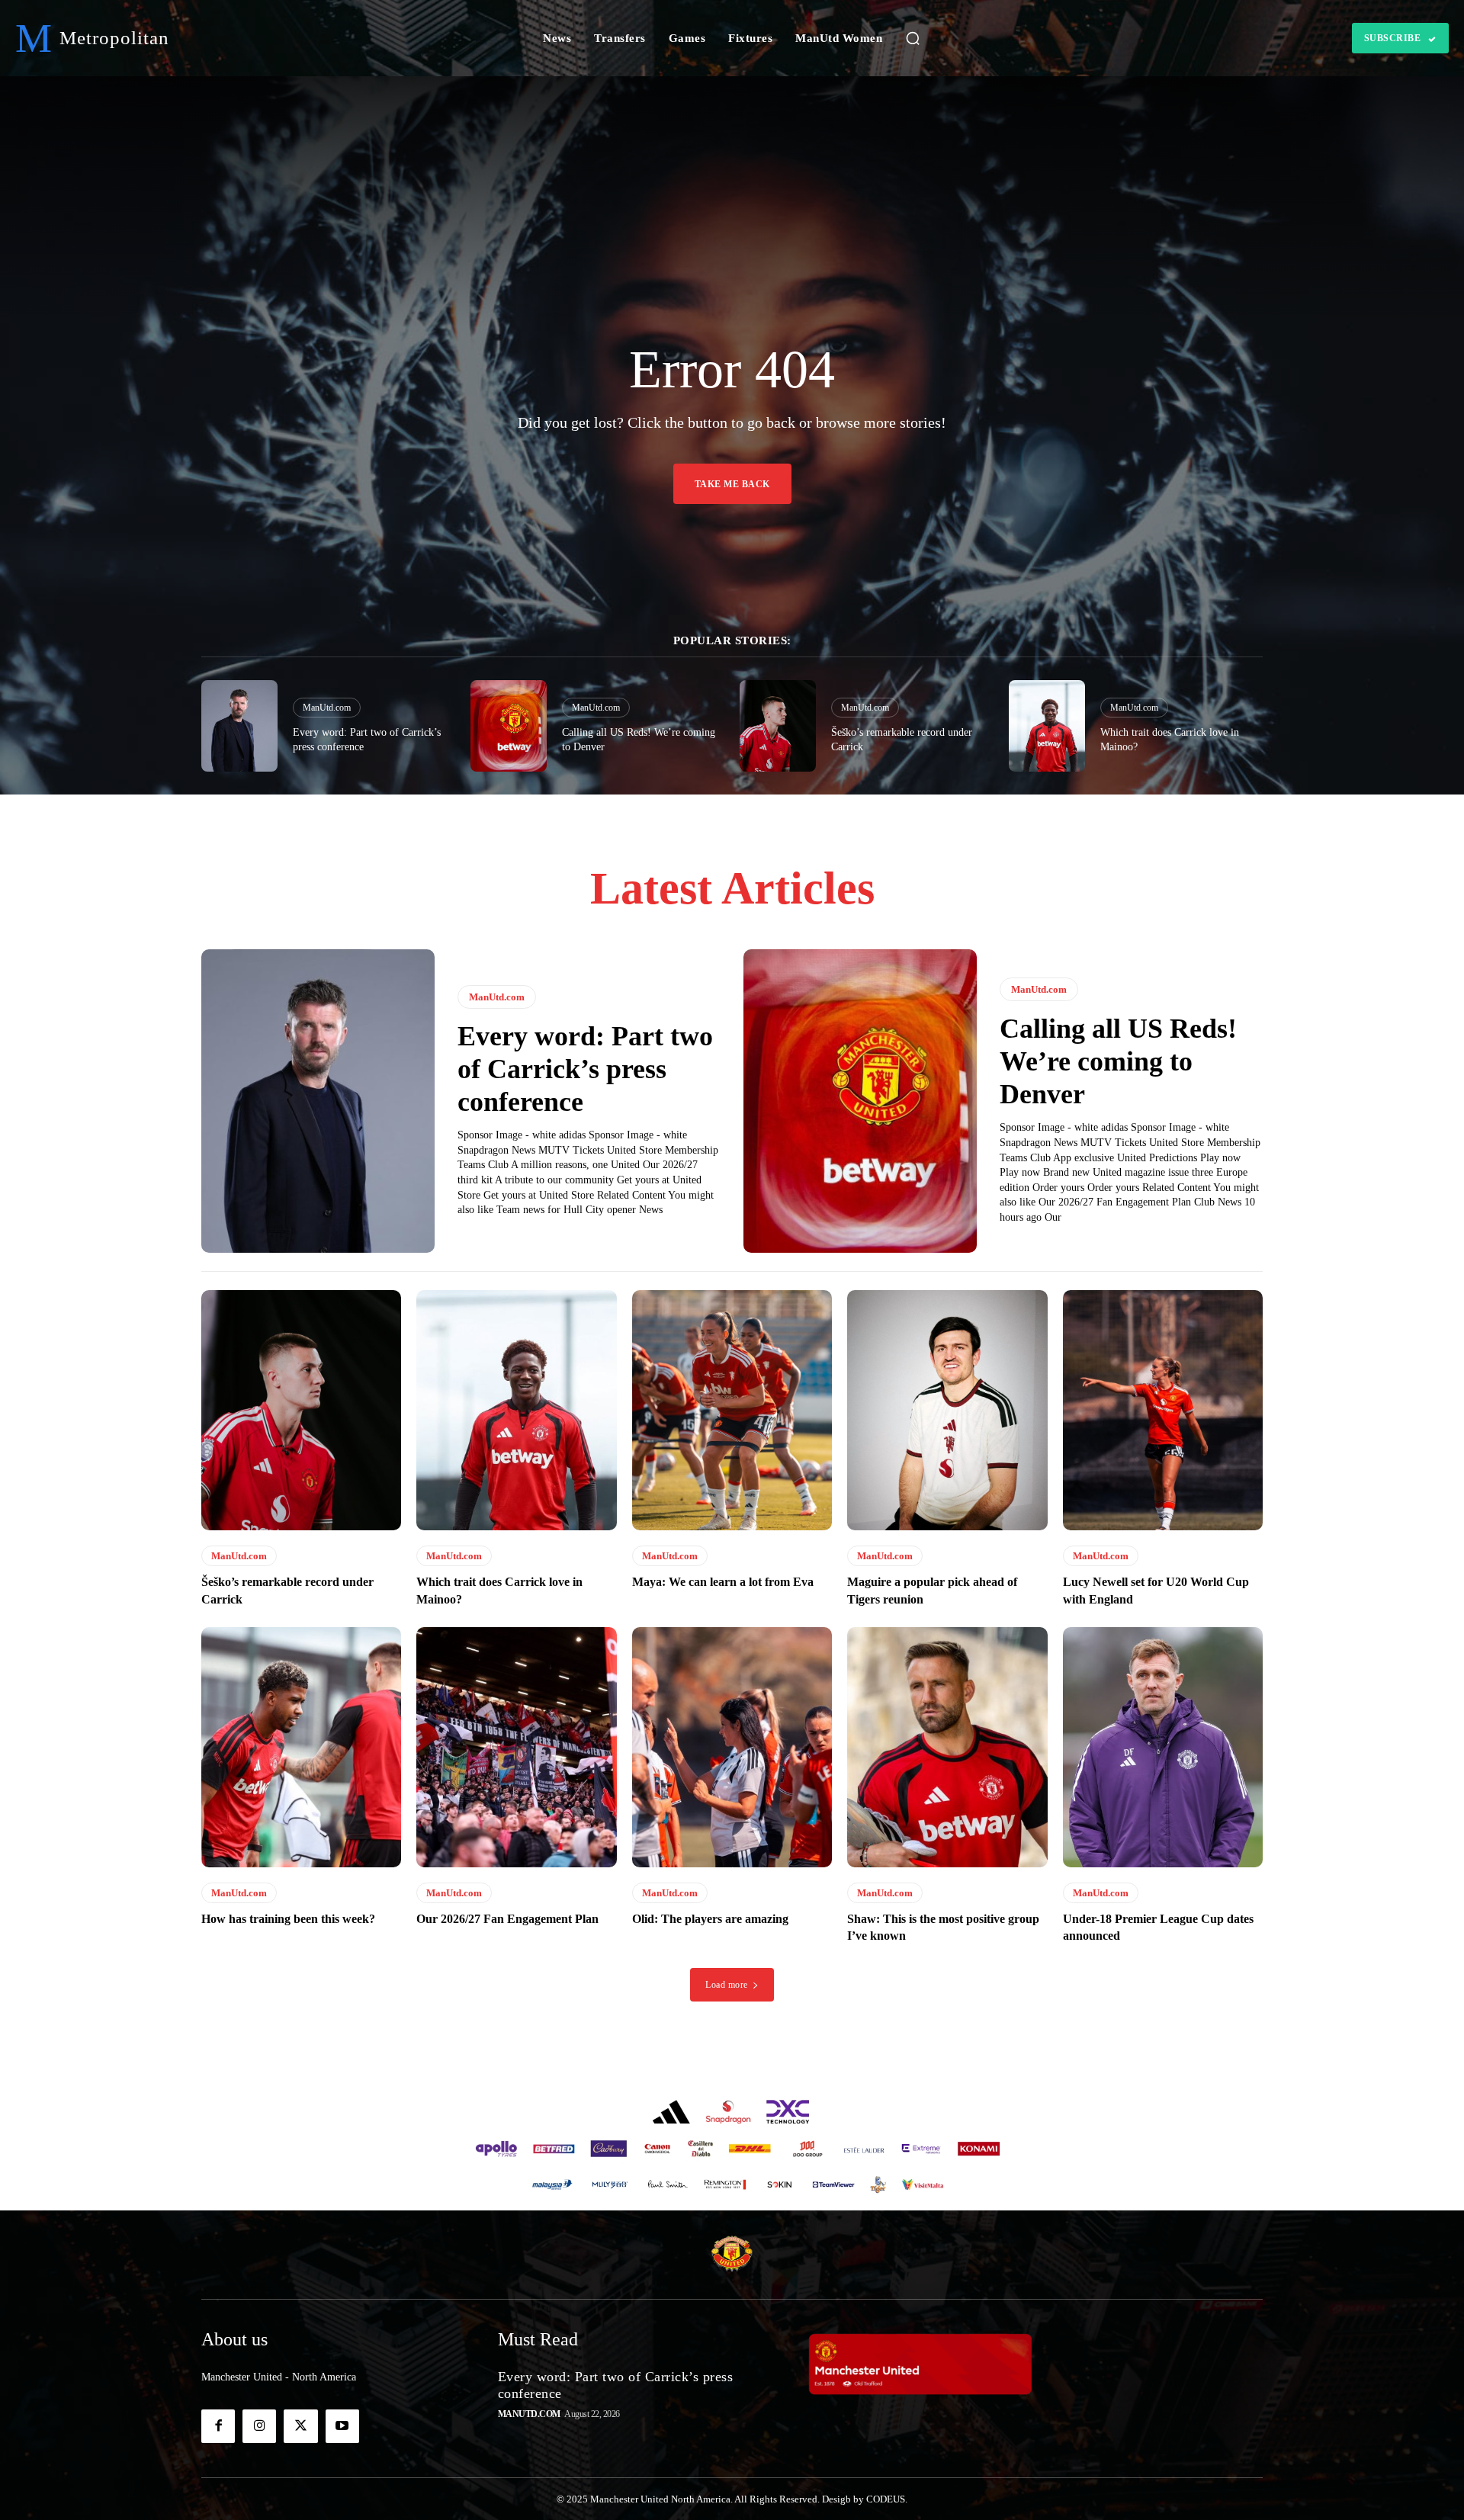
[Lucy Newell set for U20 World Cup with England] (1163, 1410)
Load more (727, 1985)
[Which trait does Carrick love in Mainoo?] (1047, 726)
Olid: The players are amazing (710, 1919)
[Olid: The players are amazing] (732, 1747)
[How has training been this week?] (301, 1747)
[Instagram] (259, 2426)
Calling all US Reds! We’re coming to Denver (1118, 1061)
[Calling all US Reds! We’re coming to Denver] (509, 726)
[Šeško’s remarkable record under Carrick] (778, 726)
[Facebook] (218, 2426)
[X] (300, 2426)
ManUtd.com (327, 708)
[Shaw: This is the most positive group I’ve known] (947, 1747)
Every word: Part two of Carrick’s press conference (585, 1069)
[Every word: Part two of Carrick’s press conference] (239, 726)
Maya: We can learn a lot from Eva (723, 1582)
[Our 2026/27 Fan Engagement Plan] (516, 1747)
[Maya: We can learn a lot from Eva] (732, 1410)
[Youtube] (342, 2426)
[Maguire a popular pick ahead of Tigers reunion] (947, 1410)
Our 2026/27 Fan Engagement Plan (507, 1919)
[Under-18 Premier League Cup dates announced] (1163, 1747)
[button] (913, 38)
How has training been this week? (288, 1919)
